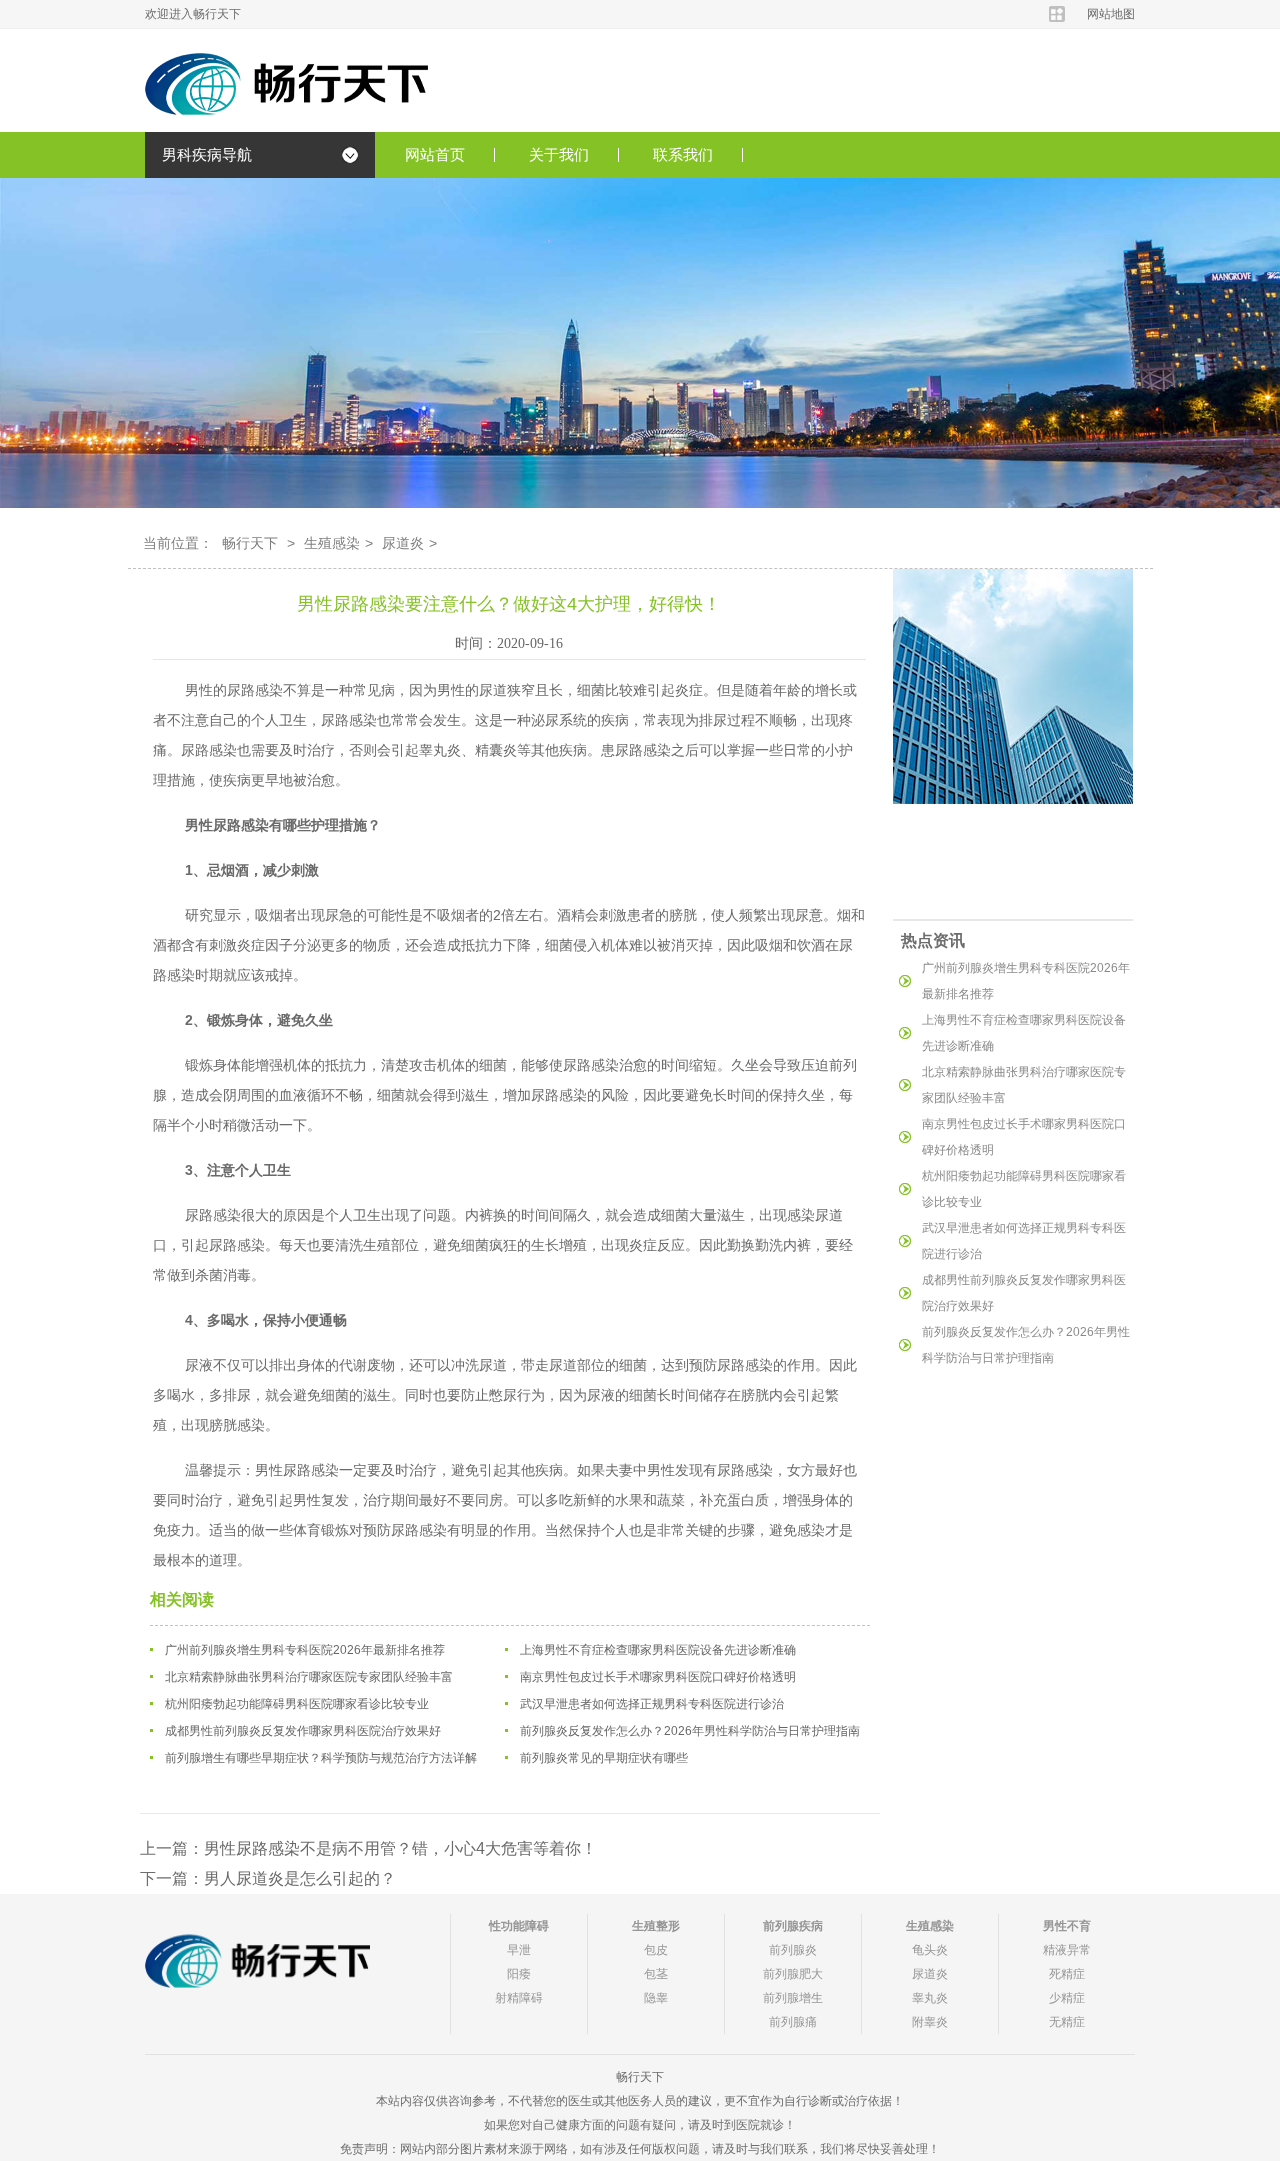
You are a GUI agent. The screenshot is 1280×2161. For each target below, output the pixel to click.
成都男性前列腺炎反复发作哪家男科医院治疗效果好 (303, 1731)
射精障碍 (519, 1998)
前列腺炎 (793, 1950)
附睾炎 (930, 2022)
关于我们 (559, 155)
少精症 (1067, 1998)
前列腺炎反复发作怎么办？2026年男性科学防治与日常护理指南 (690, 1731)
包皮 (656, 1950)
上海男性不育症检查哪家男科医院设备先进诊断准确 (658, 1650)
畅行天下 (250, 543)
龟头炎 (930, 1950)
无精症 (1067, 2022)
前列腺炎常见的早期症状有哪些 (604, 1758)
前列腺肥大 (793, 1974)
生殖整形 (656, 1926)
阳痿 (519, 1974)
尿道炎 (403, 543)
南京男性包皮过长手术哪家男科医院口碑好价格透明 (658, 1677)
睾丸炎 (930, 1998)
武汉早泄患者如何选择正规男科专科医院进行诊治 (652, 1704)
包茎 (656, 1974)
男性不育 (1067, 1926)
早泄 (519, 1950)
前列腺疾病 (793, 1926)
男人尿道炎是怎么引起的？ (300, 1878)
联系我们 (683, 155)
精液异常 (1067, 1950)
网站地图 (1111, 14)
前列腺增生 (793, 1998)
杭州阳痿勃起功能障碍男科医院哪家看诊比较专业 (297, 1704)
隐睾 (656, 1998)
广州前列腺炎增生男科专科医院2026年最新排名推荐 (305, 1650)
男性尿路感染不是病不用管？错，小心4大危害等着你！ (400, 1848)
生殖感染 (332, 543)
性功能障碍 (519, 1926)
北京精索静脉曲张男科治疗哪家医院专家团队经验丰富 (309, 1677)
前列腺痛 (793, 2022)
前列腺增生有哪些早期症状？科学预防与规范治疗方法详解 (321, 1758)
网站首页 (435, 155)
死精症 (1067, 1974)
